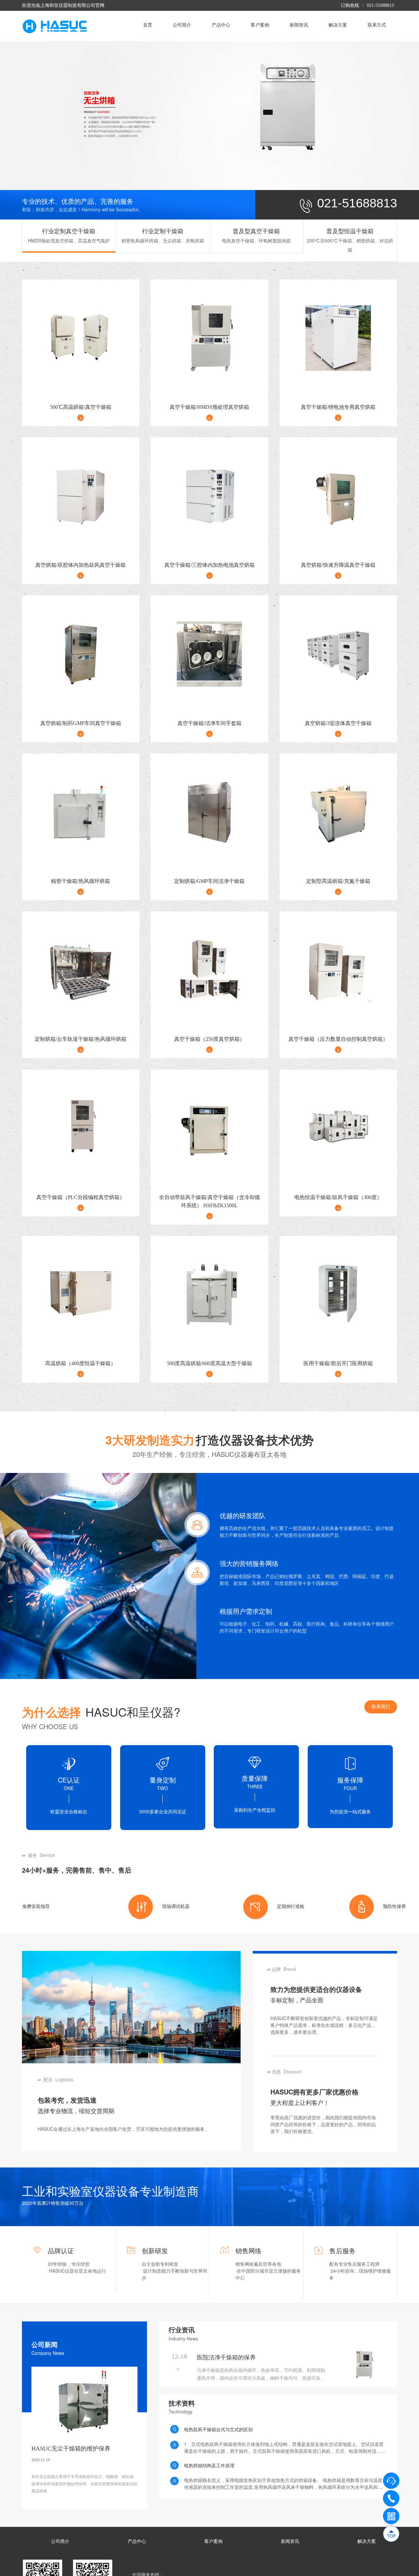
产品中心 (221, 25)
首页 (148, 25)
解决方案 (338, 25)
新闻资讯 (299, 25)
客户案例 (260, 25)
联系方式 (377, 25)
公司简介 (182, 25)
